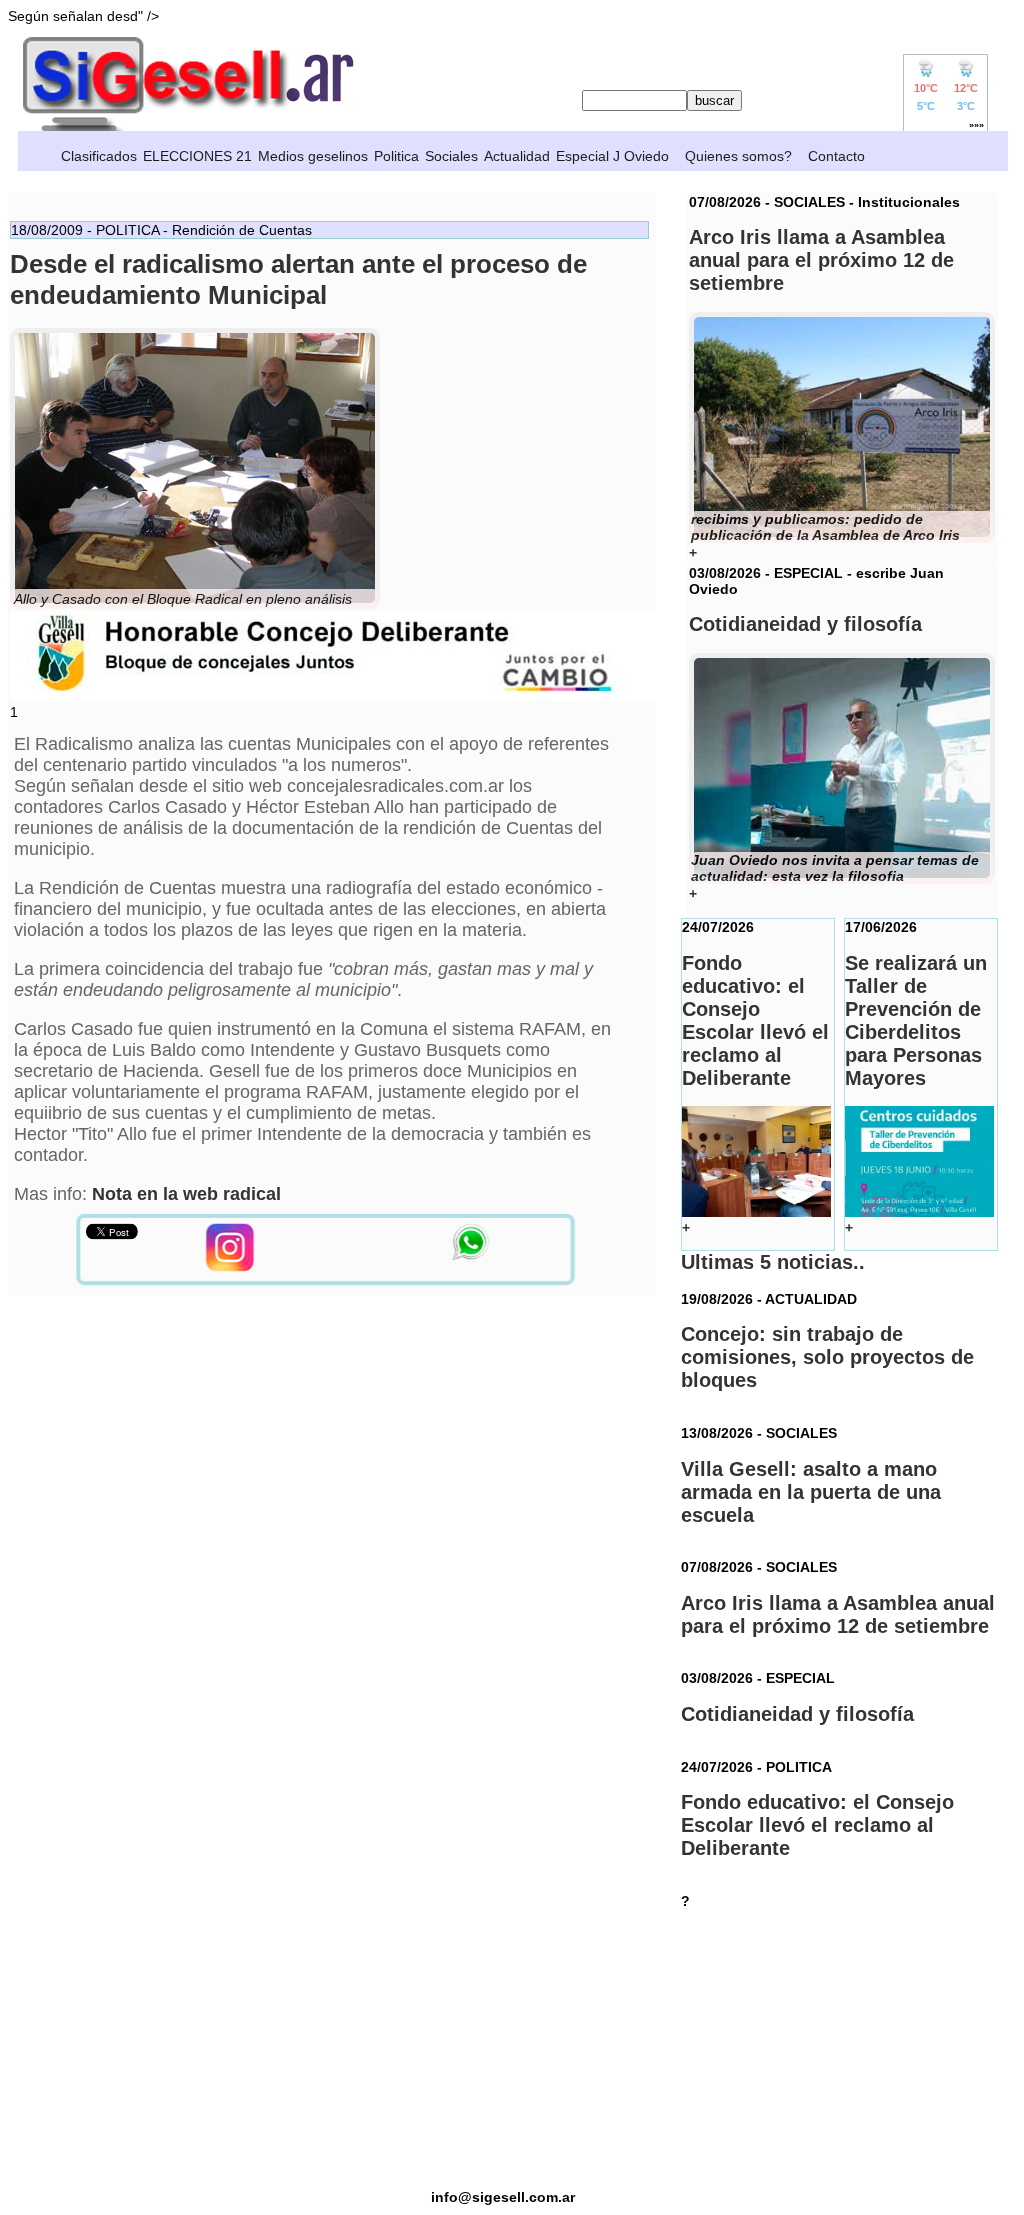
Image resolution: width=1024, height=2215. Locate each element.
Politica (396, 156)
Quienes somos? (738, 156)
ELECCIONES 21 (197, 156)
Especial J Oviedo (612, 156)
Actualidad (517, 156)
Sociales (451, 156)
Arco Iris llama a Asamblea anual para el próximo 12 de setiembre (838, 1614)
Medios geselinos (313, 156)
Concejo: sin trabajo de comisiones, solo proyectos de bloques (827, 1357)
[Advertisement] (503, 2049)
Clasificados (99, 156)
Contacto (836, 156)
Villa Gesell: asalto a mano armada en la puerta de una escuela (811, 1492)
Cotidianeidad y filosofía (797, 1714)
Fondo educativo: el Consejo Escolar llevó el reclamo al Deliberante (817, 1825)
